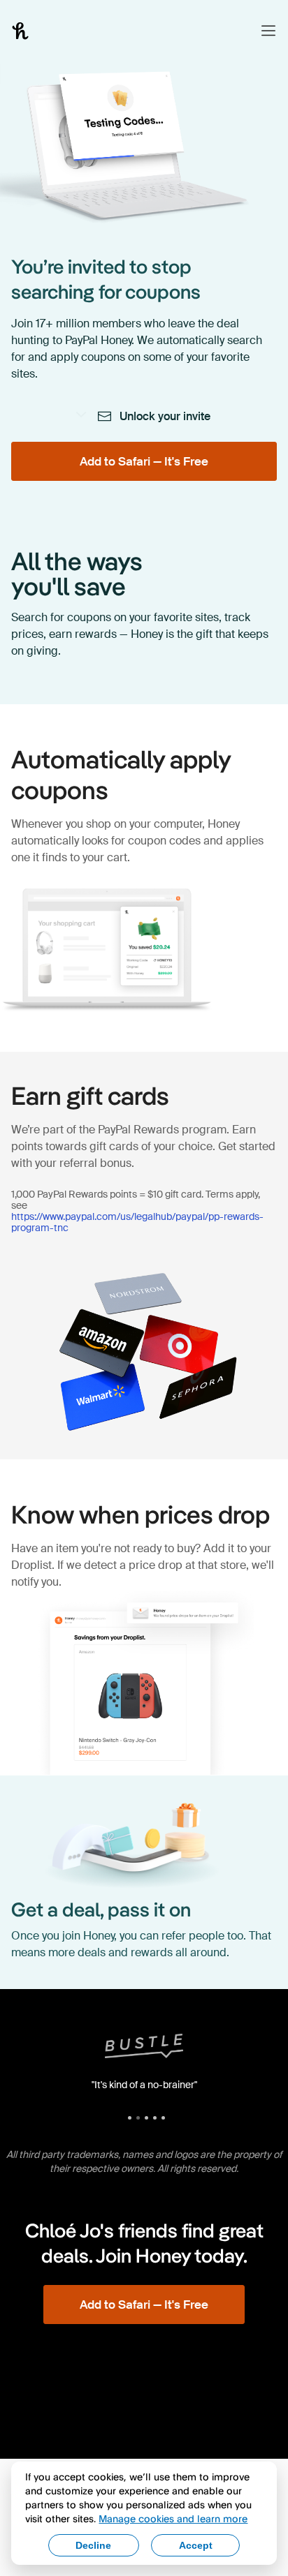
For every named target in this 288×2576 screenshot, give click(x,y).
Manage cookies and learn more (173, 2518)
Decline (93, 2545)
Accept (196, 2545)
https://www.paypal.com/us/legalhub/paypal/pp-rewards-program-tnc (137, 1222)
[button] (268, 31)
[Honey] (20, 31)
